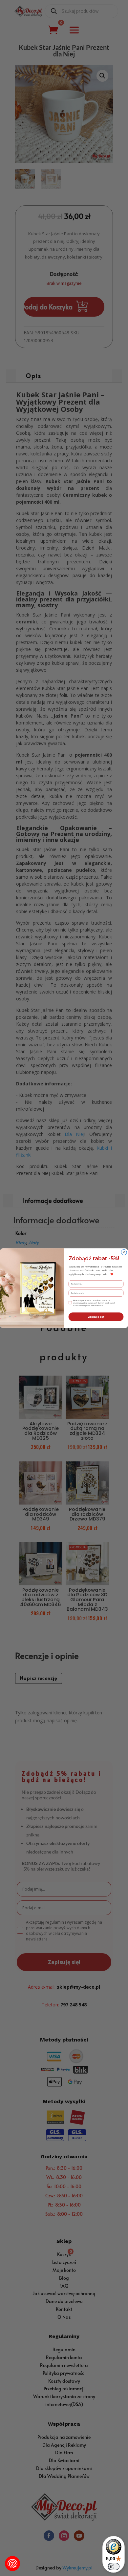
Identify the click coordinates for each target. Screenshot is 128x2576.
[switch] (114, 2566)
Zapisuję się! (96, 1317)
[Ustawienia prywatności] (12, 2564)
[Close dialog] (124, 1252)
